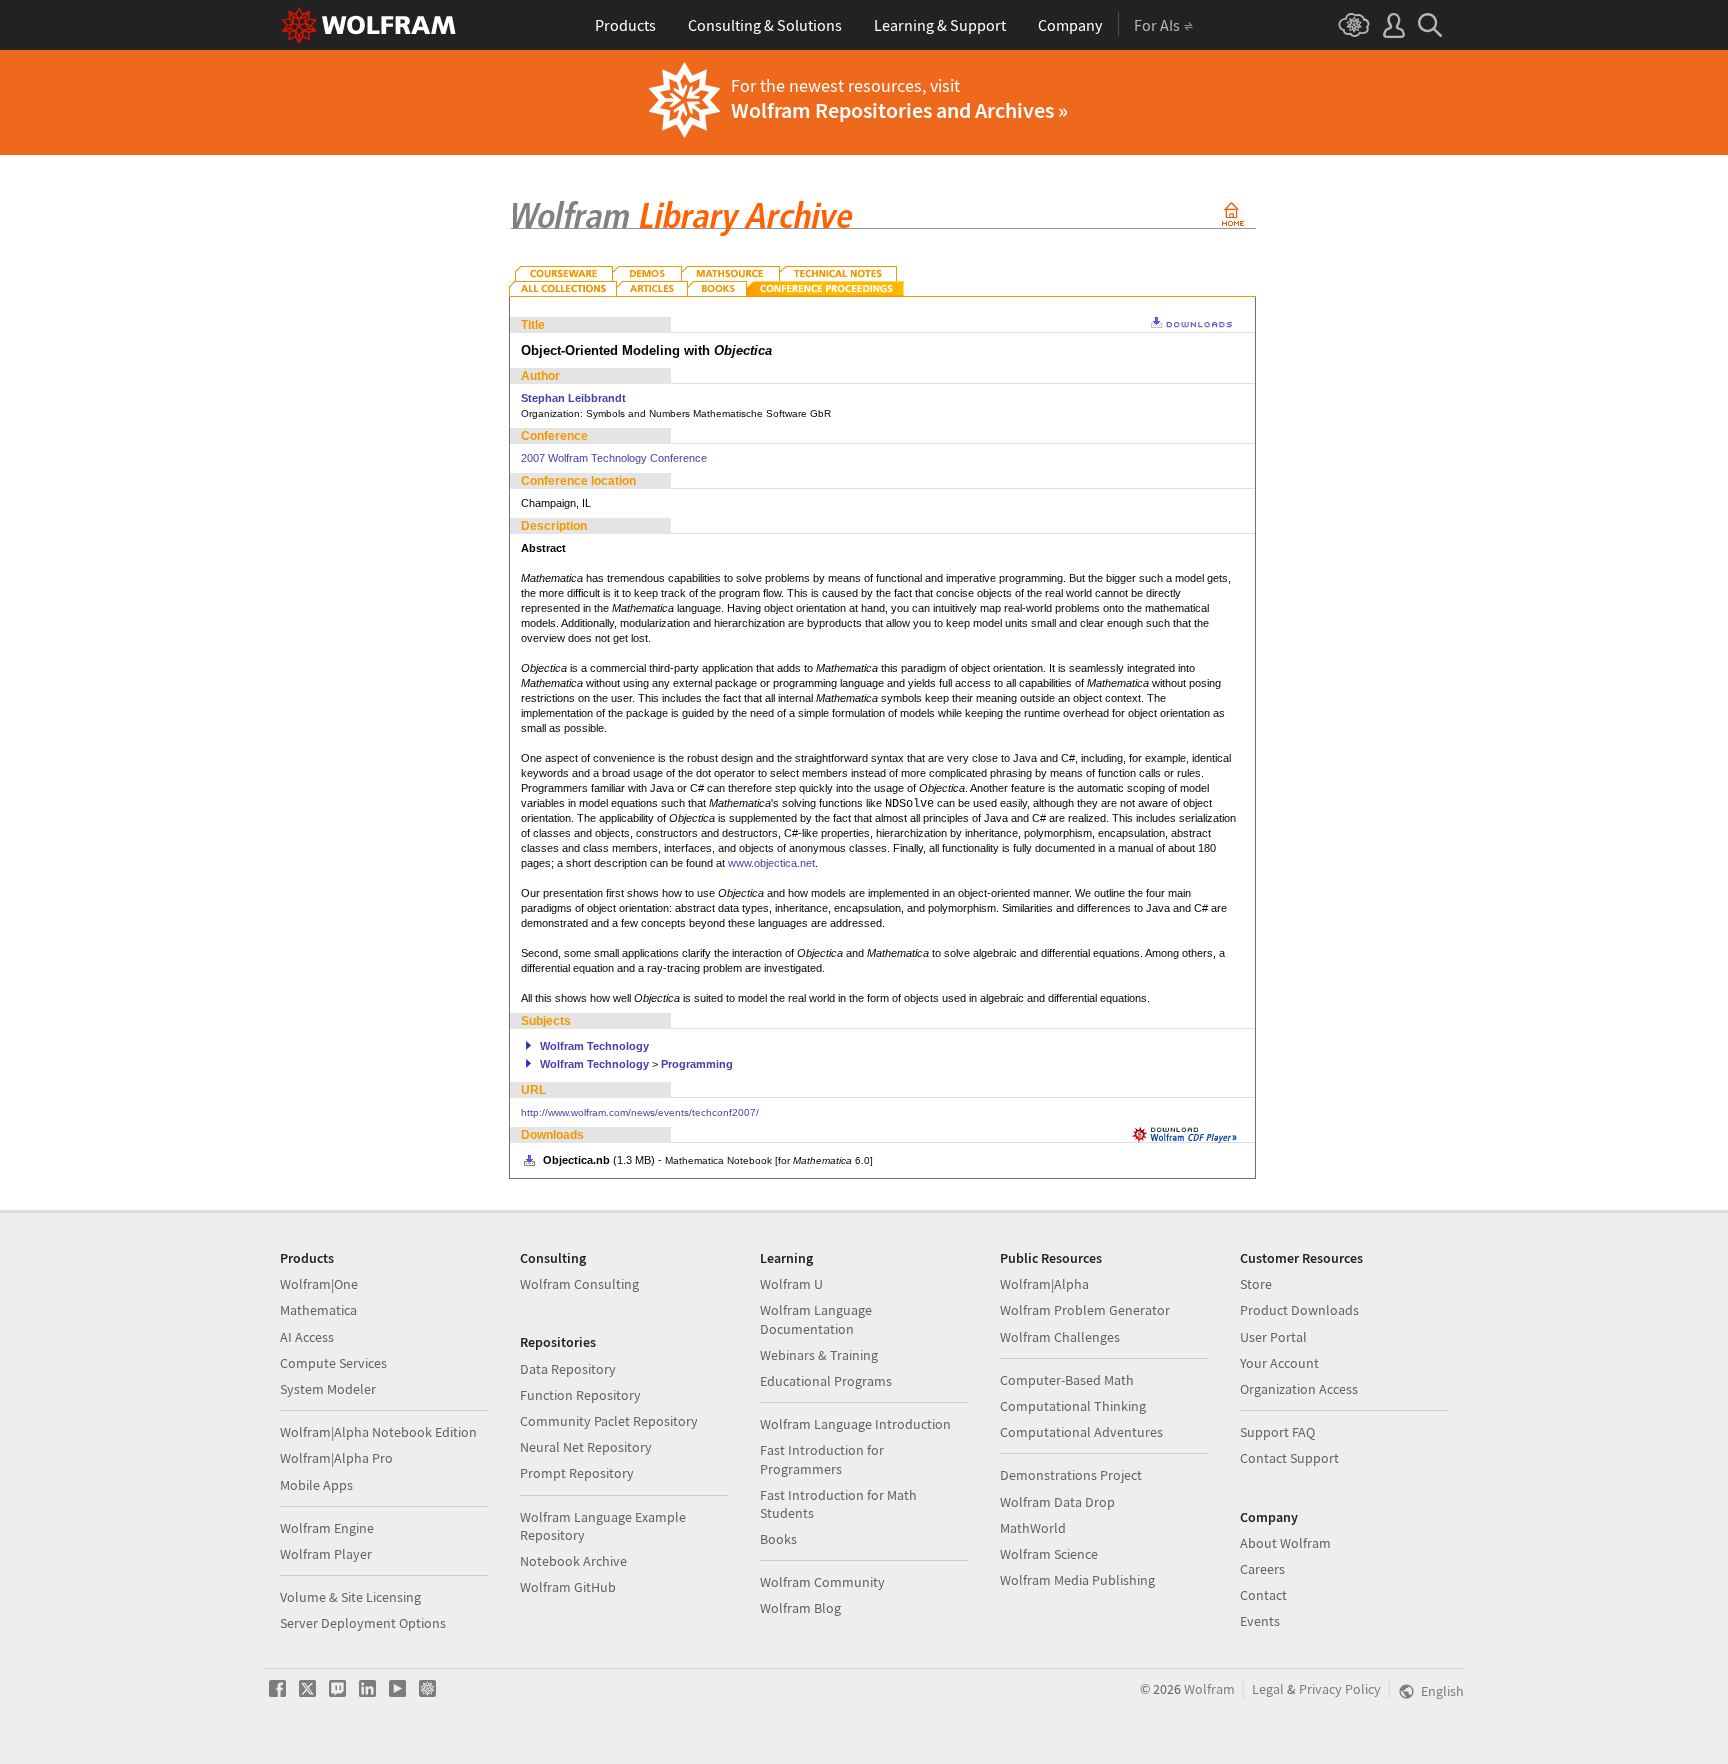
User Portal (1273, 1337)
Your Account (1279, 1363)
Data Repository (568, 1369)
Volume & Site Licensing (350, 1597)
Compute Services (333, 1363)
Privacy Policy (1340, 1689)
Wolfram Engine (327, 1528)
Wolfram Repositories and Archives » (899, 110)
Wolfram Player (326, 1554)
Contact (1263, 1595)
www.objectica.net (771, 863)
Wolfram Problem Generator (1085, 1310)
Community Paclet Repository (609, 1421)
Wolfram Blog (800, 1608)
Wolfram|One (319, 1284)
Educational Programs (826, 1381)
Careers (1262, 1569)
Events (1260, 1621)
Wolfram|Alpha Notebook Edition (378, 1432)
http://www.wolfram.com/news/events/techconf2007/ (640, 1112)
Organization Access (1299, 1389)
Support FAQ (1277, 1432)
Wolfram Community (822, 1582)
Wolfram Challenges (1060, 1337)
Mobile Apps (316, 1485)
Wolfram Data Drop (1057, 1502)
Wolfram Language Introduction (855, 1424)
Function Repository (580, 1395)
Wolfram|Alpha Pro (336, 1458)
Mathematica (318, 1310)
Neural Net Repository (586, 1447)
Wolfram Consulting (579, 1284)
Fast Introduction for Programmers (822, 1459)
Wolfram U (791, 1284)
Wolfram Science (1049, 1554)
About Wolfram (1285, 1543)
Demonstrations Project (1071, 1475)
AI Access (307, 1337)
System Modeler (328, 1389)
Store (1256, 1284)
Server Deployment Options (363, 1623)
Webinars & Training (819, 1355)
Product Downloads (1299, 1310)
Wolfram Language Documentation (816, 1319)
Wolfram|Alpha (1044, 1284)
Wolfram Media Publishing (1077, 1580)
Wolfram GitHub (568, 1587)
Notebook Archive (573, 1561)
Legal (1268, 1689)
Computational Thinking (1073, 1406)
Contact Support (1289, 1458)
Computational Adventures (1081, 1432)
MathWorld (1033, 1528)
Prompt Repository (577, 1473)
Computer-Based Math (1067, 1380)
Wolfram (1209, 1689)
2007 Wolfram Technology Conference (614, 458)
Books (778, 1539)
